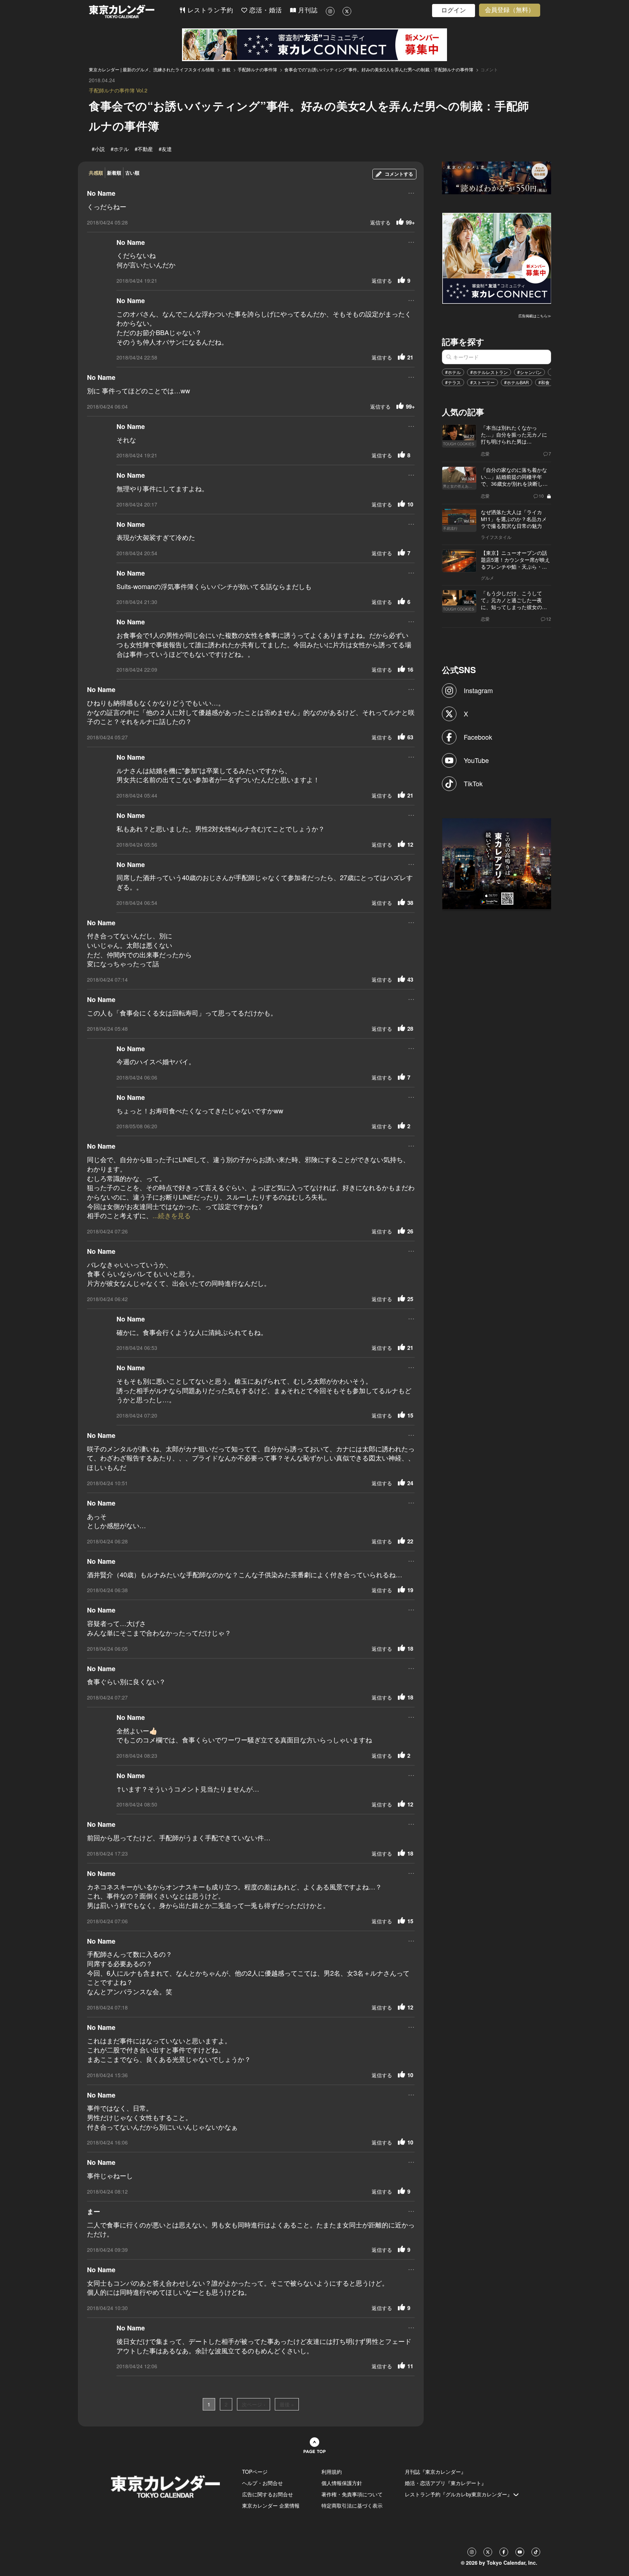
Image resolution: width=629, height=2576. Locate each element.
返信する (380, 222)
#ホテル (453, 372)
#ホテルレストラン (489, 372)
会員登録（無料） (510, 10)
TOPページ (255, 2472)
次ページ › (254, 2404)
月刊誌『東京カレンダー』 (435, 2472)
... (411, 192)
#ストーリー (482, 382)
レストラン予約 (209, 10)
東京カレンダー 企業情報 (271, 2505)
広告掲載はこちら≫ (535, 316)
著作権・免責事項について (352, 2494)
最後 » (287, 2404)
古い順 (132, 173)
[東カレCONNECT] (314, 45)
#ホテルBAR (517, 382)
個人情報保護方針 (342, 2483)
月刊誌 (307, 10)
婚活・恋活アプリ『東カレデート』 (446, 2483)
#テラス (453, 382)
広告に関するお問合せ (268, 2494)
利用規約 (332, 2472)
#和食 (544, 382)
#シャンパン (529, 372)
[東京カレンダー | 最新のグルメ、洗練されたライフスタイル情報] (134, 11)
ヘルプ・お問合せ (262, 2483)
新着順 (114, 173)
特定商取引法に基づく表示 (352, 2505)
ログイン (454, 10)
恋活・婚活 (265, 10)
